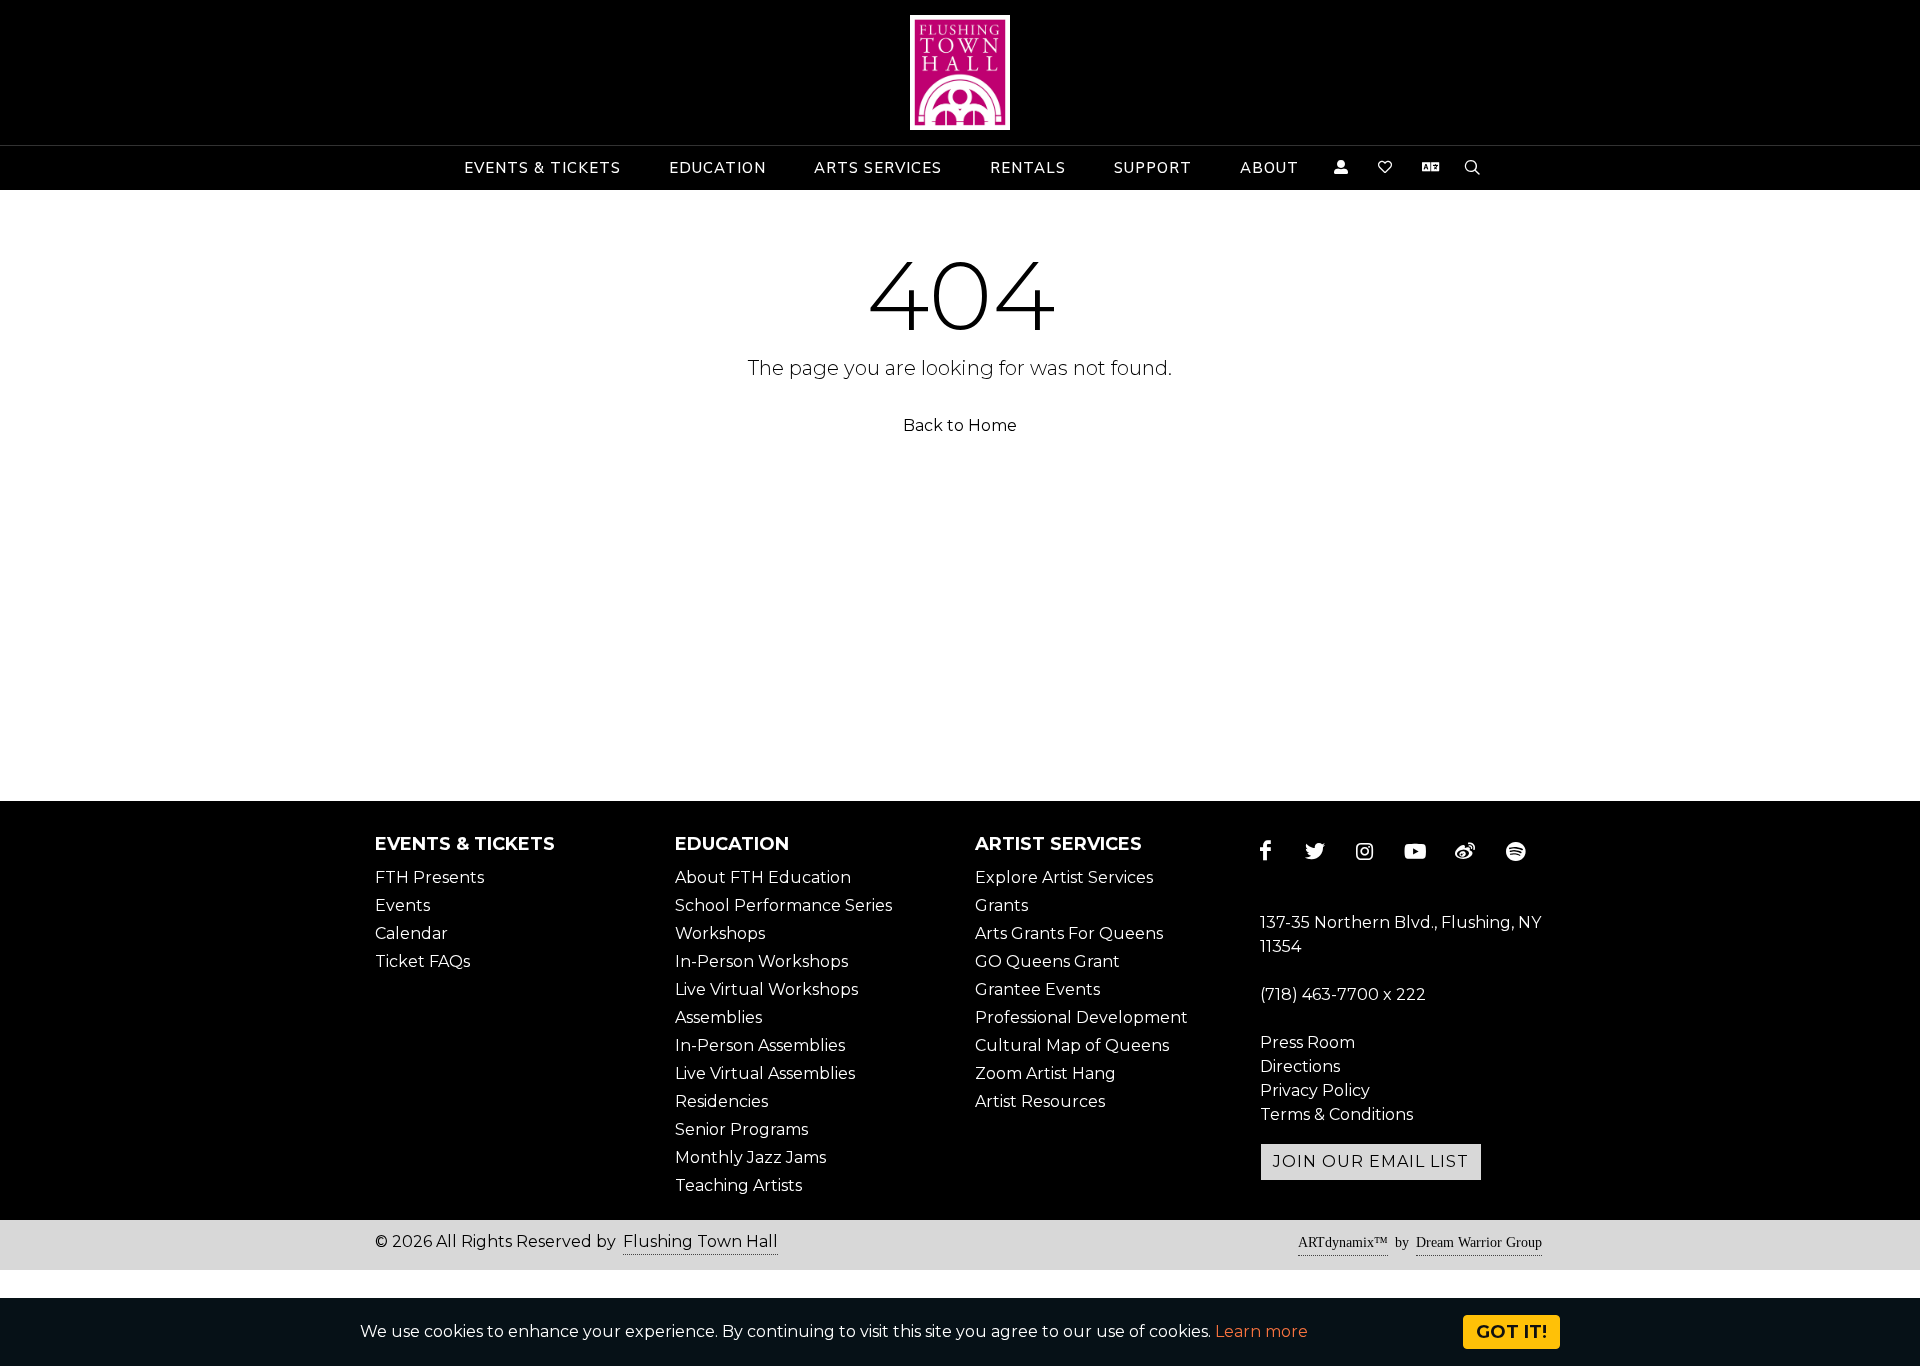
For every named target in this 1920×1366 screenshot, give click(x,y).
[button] (542, 168)
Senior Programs (741, 1129)
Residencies (721, 1101)
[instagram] (1365, 851)
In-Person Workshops (761, 961)
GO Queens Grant (1047, 961)
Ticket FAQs (422, 961)
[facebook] (1265, 851)
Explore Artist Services (1064, 877)
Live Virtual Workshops (766, 989)
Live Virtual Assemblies (765, 1073)
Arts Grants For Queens (1069, 933)
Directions (1300, 1066)
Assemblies (718, 1017)
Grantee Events (1037, 989)
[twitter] (1315, 851)
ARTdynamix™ (1343, 1242)
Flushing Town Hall (700, 1241)
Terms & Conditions (1336, 1114)
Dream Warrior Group (1479, 1242)
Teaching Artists (738, 1185)
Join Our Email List (1371, 1161)
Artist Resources (1040, 1101)
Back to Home (960, 425)
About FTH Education (763, 877)
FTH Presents (429, 877)
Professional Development (1081, 1017)
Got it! (1511, 1332)
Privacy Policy (1315, 1090)
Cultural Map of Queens (1072, 1045)
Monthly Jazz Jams (750, 1157)
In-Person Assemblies (760, 1045)
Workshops (720, 933)
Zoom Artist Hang (1045, 1073)
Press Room (1307, 1042)
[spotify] (1515, 851)
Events (402, 905)
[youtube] (1415, 851)
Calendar (411, 933)
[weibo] (1465, 851)
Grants (1001, 905)
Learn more (1261, 1331)
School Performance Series (783, 905)
